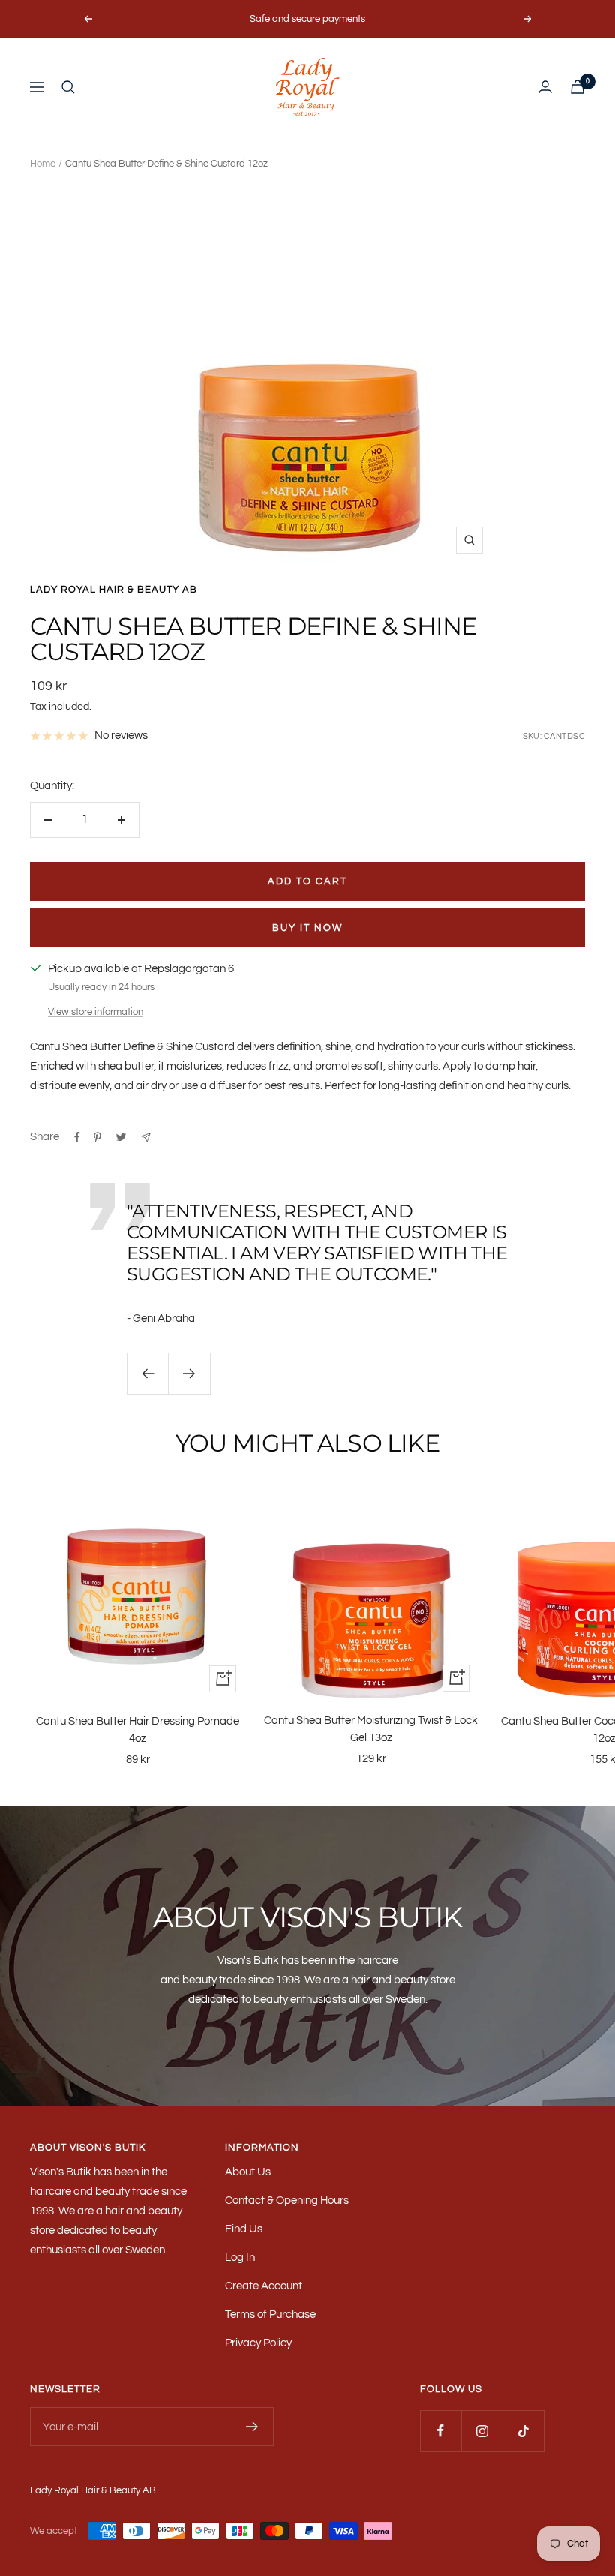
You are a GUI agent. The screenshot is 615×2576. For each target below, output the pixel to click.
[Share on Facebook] (77, 1137)
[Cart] (577, 87)
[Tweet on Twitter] (121, 1137)
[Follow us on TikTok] (523, 2431)
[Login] (545, 87)
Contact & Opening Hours (287, 2201)
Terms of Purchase (270, 2315)
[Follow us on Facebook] (441, 2431)
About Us (248, 2172)
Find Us (244, 2229)
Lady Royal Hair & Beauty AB (114, 590)
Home (43, 164)
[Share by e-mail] (146, 1138)
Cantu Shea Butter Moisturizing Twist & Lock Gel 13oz (371, 1729)
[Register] (252, 2427)
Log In (240, 2258)
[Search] (68, 87)
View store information (96, 1012)
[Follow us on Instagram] (482, 2431)
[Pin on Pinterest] (97, 1137)
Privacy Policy (258, 2343)
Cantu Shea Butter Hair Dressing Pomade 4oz (138, 1730)
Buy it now (307, 928)
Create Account (264, 2286)
